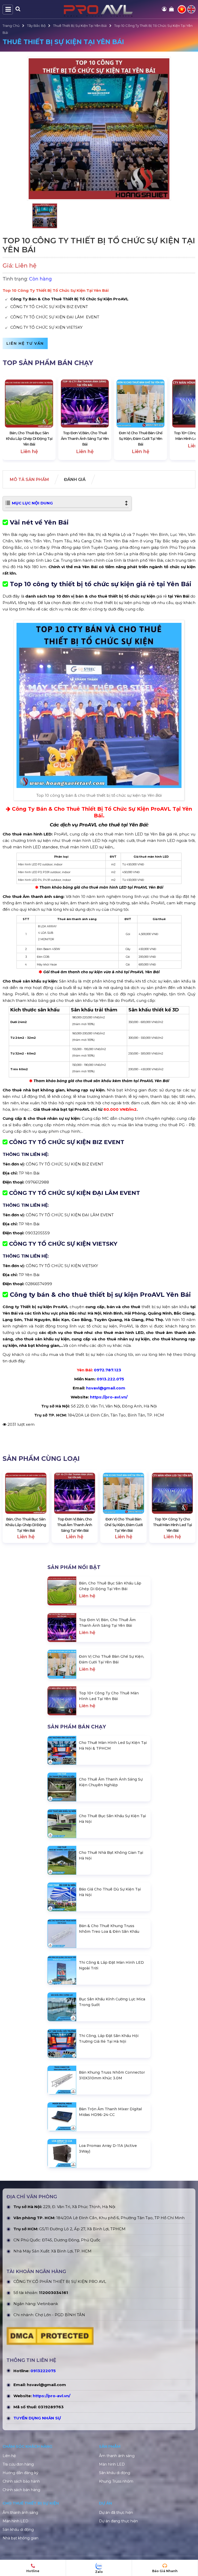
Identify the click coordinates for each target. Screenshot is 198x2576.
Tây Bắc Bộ (36, 26)
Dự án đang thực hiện (118, 2521)
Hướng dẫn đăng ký (20, 2473)
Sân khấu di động (115, 2473)
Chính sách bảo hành (21, 2481)
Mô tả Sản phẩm (29, 480)
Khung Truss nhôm (116, 2481)
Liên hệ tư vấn (25, 343)
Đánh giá (75, 480)
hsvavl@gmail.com (46, 2385)
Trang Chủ (11, 26)
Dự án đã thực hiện (116, 2513)
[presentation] (12, 418)
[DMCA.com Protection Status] (50, 2337)
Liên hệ (9, 2456)
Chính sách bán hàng (21, 2490)
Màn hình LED (112, 2464)
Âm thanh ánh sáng (117, 2456)
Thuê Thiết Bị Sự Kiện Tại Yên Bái (80, 26)
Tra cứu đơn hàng (18, 2464)
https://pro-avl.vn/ (109, 1397)
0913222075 (43, 2371)
